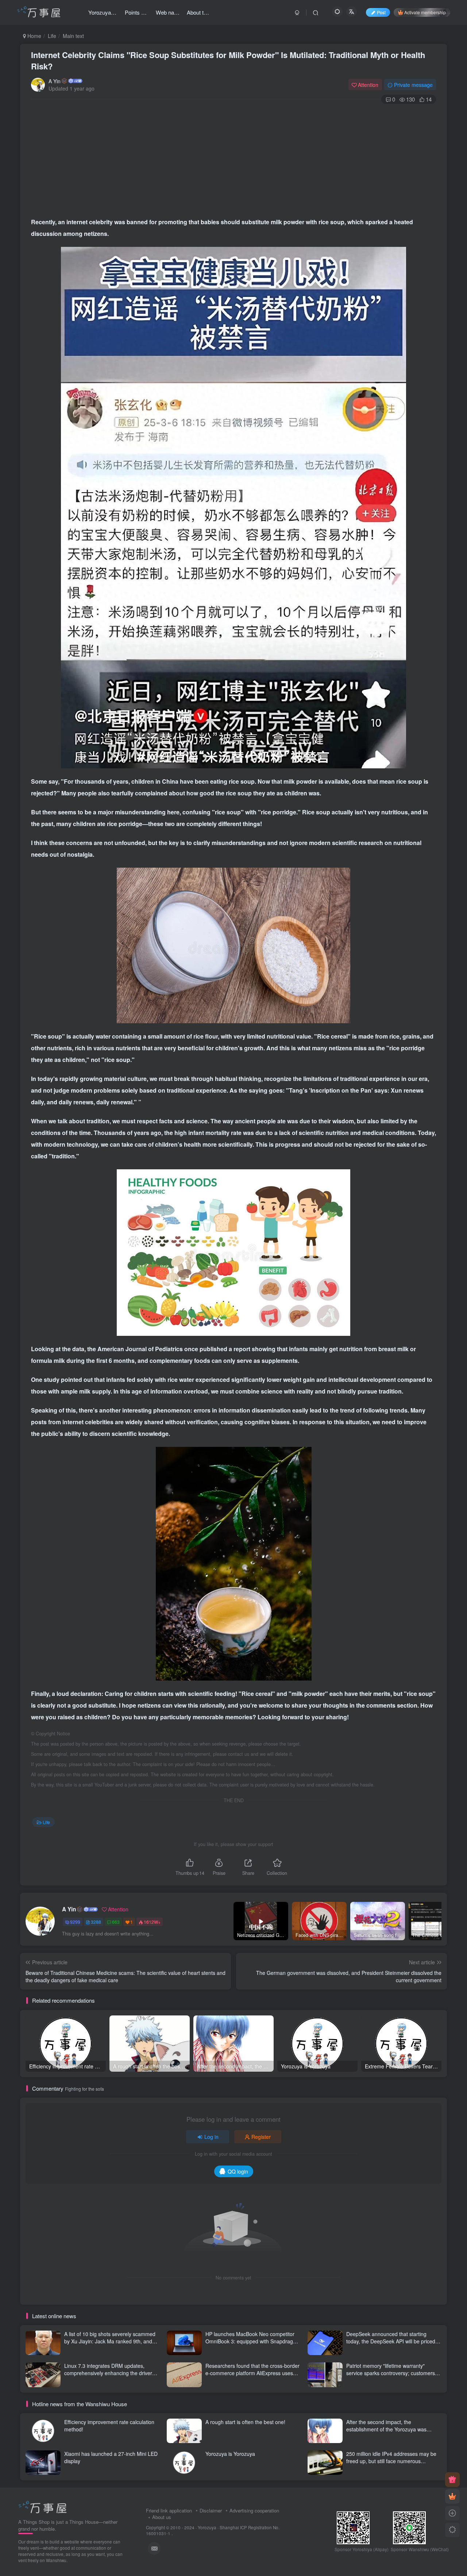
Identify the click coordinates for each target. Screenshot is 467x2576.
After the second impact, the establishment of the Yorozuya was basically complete (386, 2429)
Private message (413, 85)
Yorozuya (207, 2527)
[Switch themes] (452, 2530)
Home (34, 36)
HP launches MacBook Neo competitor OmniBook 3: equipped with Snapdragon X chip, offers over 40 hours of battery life (253, 2341)
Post (381, 12)
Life (52, 36)
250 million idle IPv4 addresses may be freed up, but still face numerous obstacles (391, 2461)
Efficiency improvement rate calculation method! (109, 2426)
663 (116, 1922)
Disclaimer (211, 2510)
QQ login (238, 2171)
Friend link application (169, 2510)
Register (261, 2137)
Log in (211, 2137)
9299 (75, 1922)
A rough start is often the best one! (245, 2422)
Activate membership (425, 12)
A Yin (55, 81)
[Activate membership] (452, 2496)
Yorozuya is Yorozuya (230, 2454)
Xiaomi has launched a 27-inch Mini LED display (111, 2457)
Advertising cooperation (254, 2510)
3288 (96, 1922)
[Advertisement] (233, 158)
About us (162, 2517)
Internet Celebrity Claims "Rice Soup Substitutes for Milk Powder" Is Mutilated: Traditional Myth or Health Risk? (228, 60)
